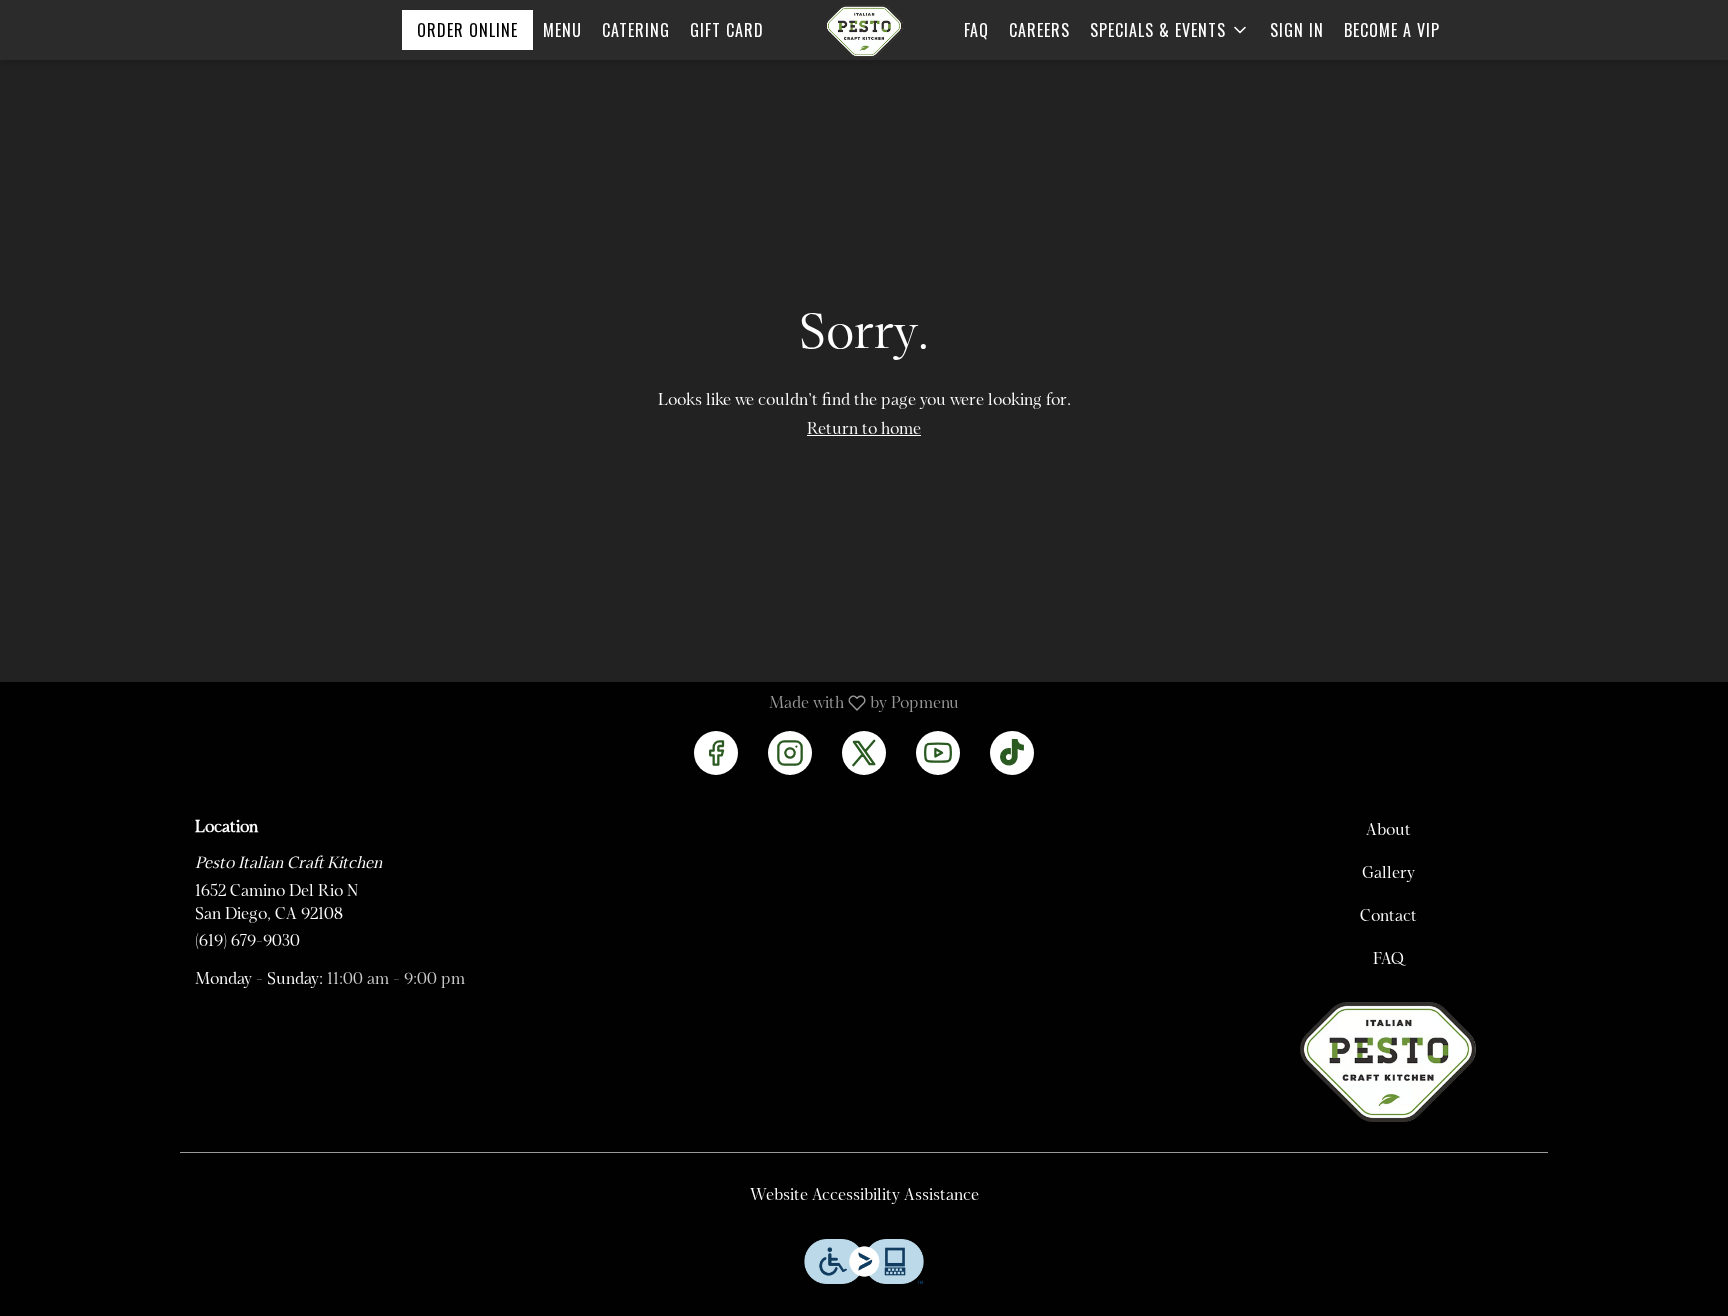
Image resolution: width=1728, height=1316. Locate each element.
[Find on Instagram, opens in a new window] (790, 753)
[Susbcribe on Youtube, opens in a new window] (938, 753)
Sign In (1297, 30)
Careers (1039, 30)
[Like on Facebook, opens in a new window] (716, 753)
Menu (562, 30)
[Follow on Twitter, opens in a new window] (864, 753)
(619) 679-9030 (247, 942)
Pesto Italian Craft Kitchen (1389, 1062)
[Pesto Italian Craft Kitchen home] (864, 31)
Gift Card (727, 30)
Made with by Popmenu (487, 704)
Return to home (864, 430)
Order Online (467, 30)
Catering (636, 30)
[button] (1170, 30)
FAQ (976, 30)
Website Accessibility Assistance (864, 1196)
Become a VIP (1392, 30)
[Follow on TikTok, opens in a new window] (1012, 753)
